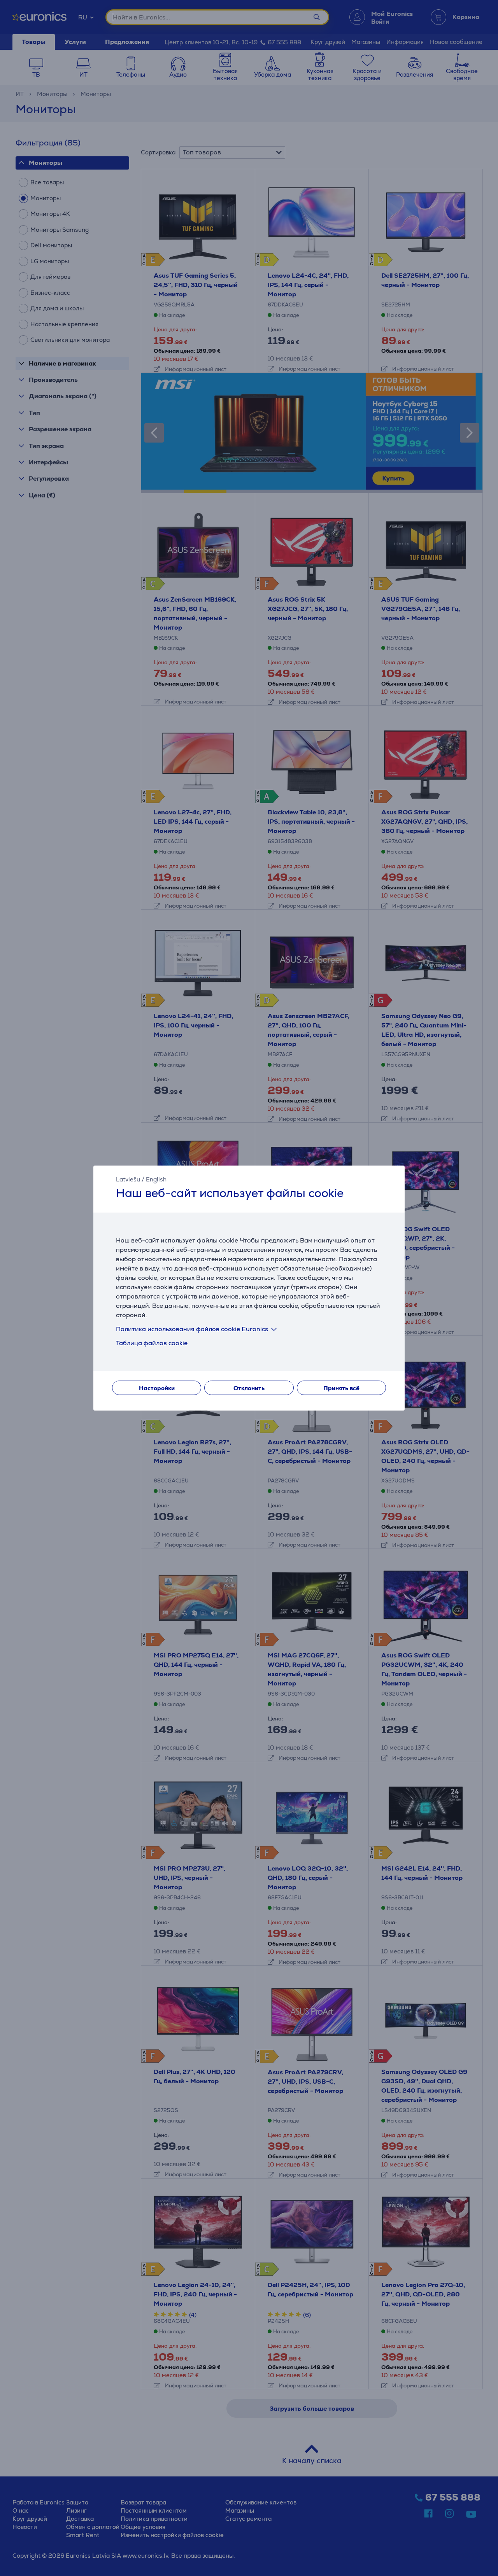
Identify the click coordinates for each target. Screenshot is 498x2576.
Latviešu (128, 1179)
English (156, 1179)
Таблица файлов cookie (152, 1343)
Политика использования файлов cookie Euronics (192, 1329)
